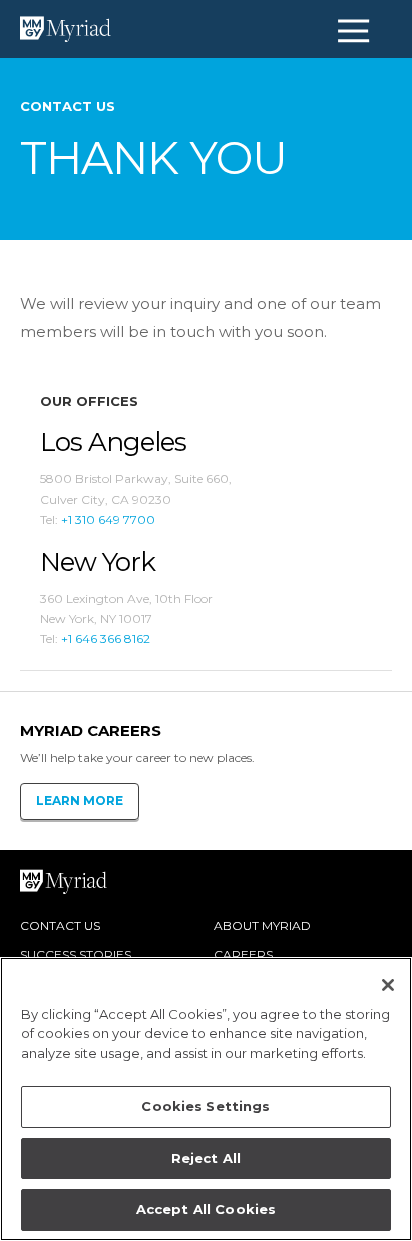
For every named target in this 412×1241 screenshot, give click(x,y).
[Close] (388, 985)
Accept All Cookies (206, 1209)
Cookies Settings (205, 1106)
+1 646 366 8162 (105, 638)
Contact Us (60, 925)
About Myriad (262, 925)
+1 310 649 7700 (108, 519)
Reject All (206, 1158)
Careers (243, 954)
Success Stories (75, 954)
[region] (206, 1099)
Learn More (79, 800)
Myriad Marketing (34, 29)
